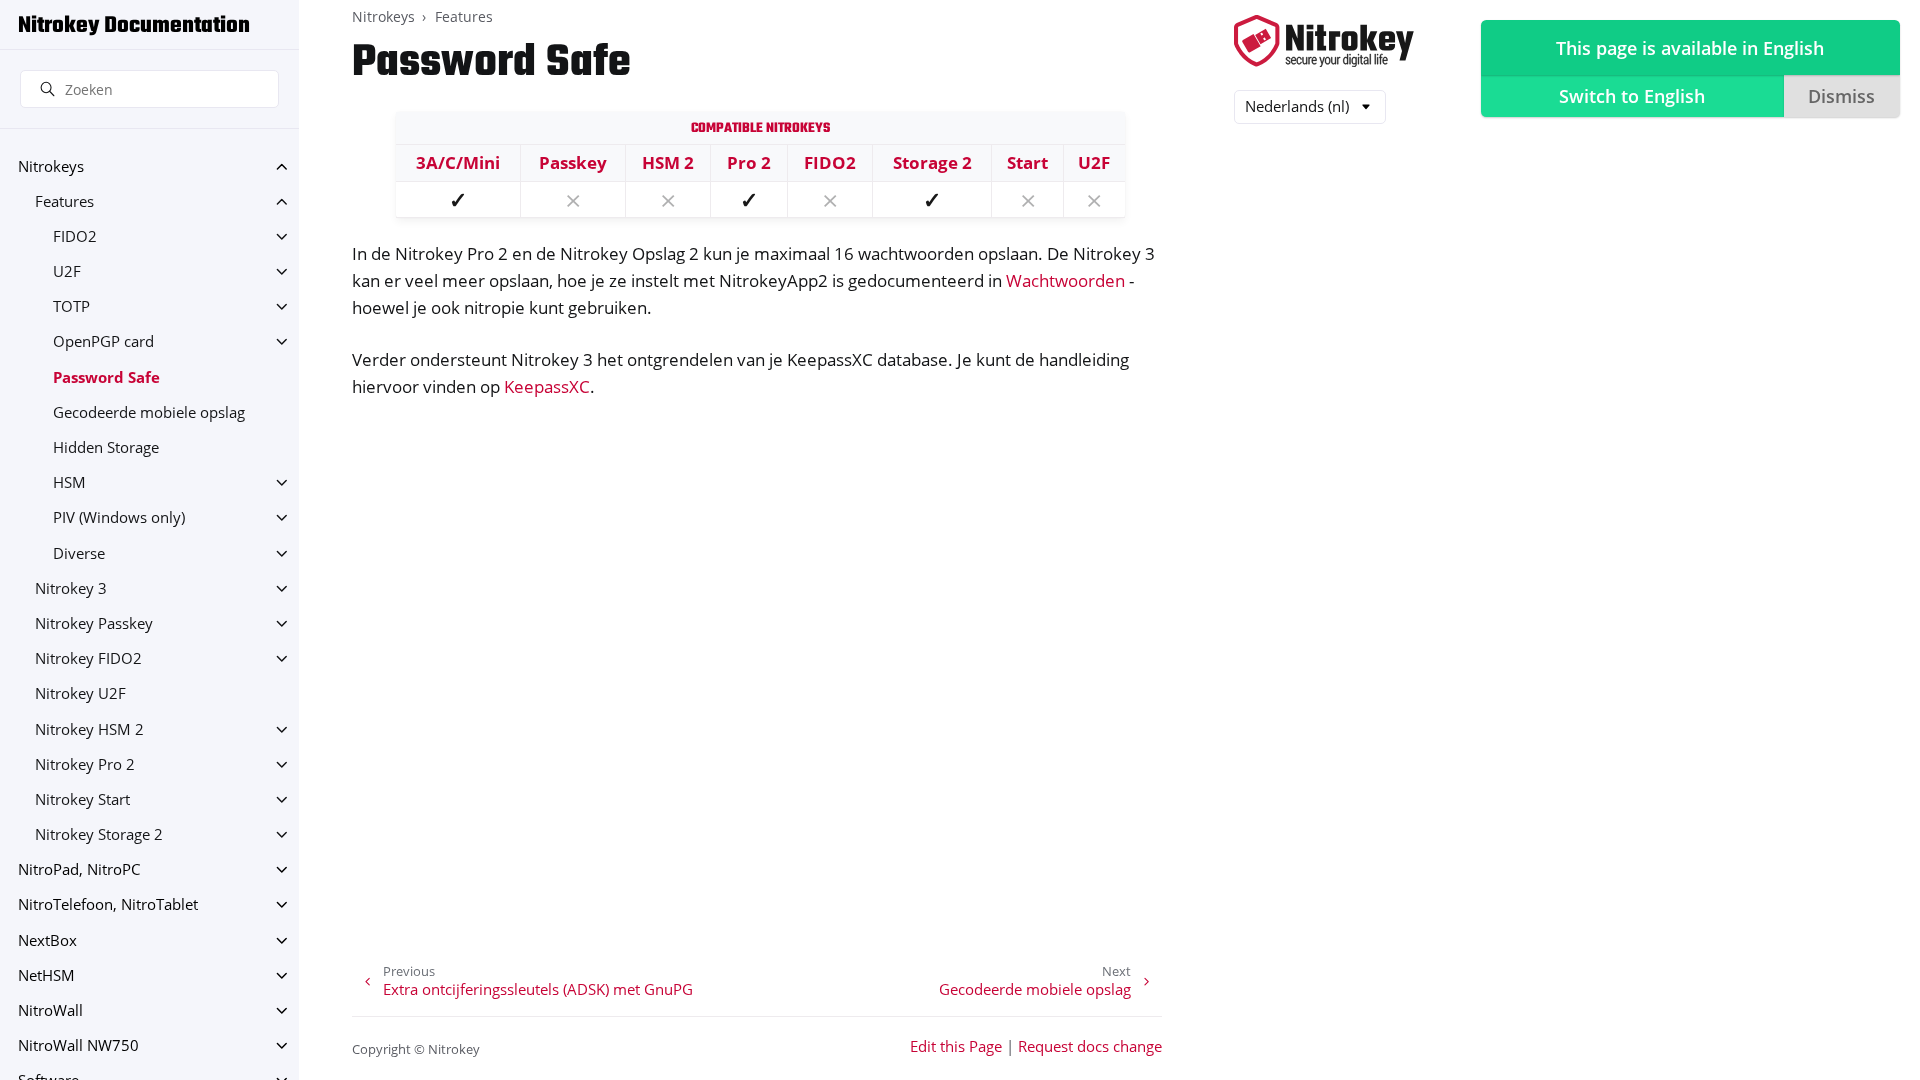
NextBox (47, 940)
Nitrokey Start (82, 799)
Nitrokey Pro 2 (85, 764)
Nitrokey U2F (80, 693)
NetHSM (46, 975)
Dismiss (1841, 96)
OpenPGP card (103, 341)
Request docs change (1090, 1046)
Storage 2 (932, 162)
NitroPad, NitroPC (79, 869)
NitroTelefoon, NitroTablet (108, 904)
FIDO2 (75, 236)
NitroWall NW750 (78, 1045)
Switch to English (1632, 96)
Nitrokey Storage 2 (99, 834)
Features (64, 201)
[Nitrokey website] (1324, 42)
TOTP (71, 306)
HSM (69, 482)
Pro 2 (749, 162)
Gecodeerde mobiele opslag (149, 412)
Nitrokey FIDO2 (88, 658)
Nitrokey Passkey (94, 623)
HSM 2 (668, 162)
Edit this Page (956, 1046)
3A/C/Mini (458, 162)
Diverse (79, 553)
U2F (67, 271)
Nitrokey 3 (71, 588)
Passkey (573, 162)
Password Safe (106, 377)
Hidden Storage (106, 447)
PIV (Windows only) (119, 517)
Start (1027, 162)
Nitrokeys (51, 166)
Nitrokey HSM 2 (89, 729)
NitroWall (50, 1010)
